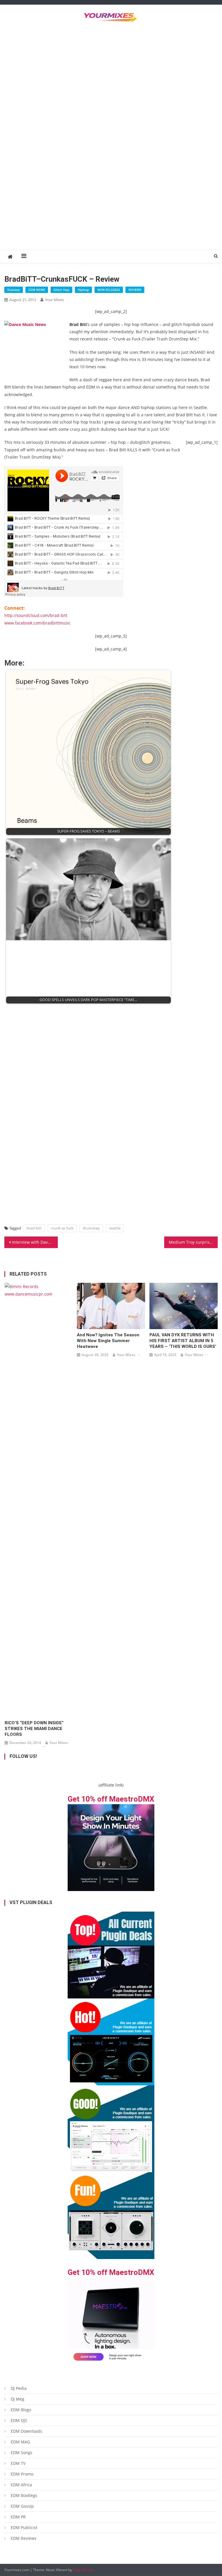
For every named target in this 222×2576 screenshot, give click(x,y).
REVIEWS (135, 290)
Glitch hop (61, 290)
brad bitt (34, 1228)
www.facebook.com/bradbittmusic (37, 623)
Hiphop (83, 290)
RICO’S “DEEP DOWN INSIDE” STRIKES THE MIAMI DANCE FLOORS (34, 1729)
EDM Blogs (21, 2410)
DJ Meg (17, 2399)
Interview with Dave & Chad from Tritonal (35, 1242)
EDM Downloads (26, 2431)
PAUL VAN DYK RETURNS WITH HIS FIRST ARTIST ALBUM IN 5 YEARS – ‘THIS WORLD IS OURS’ (183, 1341)
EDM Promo (22, 2474)
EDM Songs (22, 2453)
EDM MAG (20, 2442)
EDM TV (18, 2463)
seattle (115, 1228)
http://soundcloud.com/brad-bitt (36, 615)
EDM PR (18, 2517)
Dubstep (14, 290)
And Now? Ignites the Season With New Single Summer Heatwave (108, 1341)
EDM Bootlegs (24, 2495)
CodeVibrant (83, 2570)
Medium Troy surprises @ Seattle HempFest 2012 (193, 1242)
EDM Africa (21, 2485)
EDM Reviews (24, 2538)
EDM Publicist (24, 2528)
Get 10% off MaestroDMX (111, 1799)
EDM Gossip (22, 2506)
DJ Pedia (19, 2388)
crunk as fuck (62, 1228)
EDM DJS (19, 2420)
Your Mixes (54, 300)
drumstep (91, 1228)
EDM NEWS (37, 290)
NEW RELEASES (109, 290)
